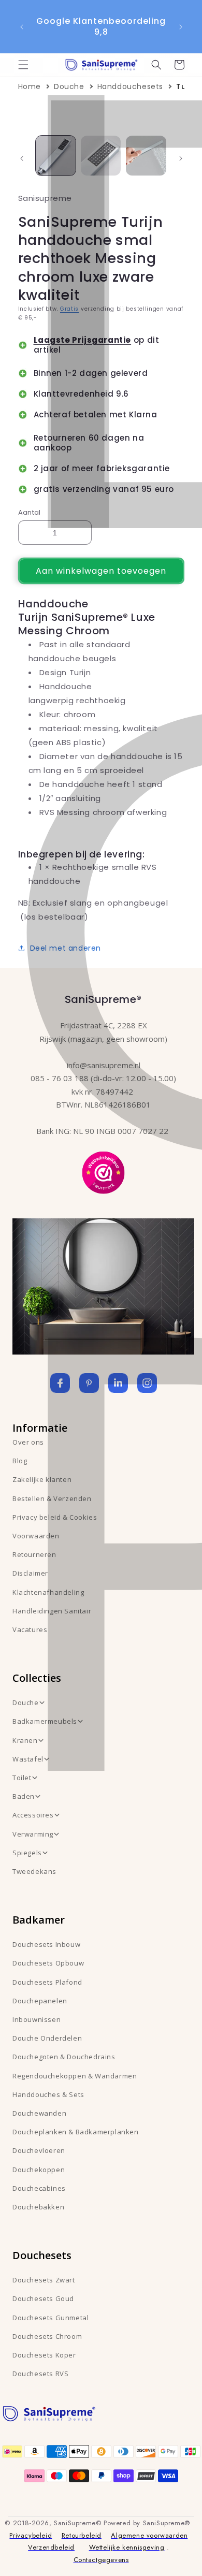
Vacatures (30, 1629)
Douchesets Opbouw (48, 1963)
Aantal (30, 512)
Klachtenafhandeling (48, 1592)
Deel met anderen (66, 948)
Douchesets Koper (44, 2355)
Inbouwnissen (37, 2019)
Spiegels (27, 1853)
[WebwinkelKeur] (103, 1171)
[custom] (89, 1383)
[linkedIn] (118, 1383)
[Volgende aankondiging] (181, 27)
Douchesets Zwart (44, 2280)
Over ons (28, 1442)
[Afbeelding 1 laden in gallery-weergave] (56, 156)
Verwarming (33, 1834)
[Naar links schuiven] (22, 158)
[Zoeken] (156, 65)
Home (30, 86)
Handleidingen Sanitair (52, 1611)
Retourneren (34, 1554)
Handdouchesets (130, 86)
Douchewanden (39, 2113)
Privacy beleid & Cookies (55, 1517)
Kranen (25, 1740)
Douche (69, 86)
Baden (24, 1796)
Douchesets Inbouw (46, 1944)
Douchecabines (39, 2188)
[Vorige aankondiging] (22, 27)
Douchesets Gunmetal (51, 2318)
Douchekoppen (39, 2170)
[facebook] (60, 1383)
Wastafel (28, 1759)
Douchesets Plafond (47, 1982)
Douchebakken (38, 2207)
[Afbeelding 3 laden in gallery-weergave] (146, 156)
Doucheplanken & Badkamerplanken (76, 2132)
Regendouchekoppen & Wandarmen (75, 2076)
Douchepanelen (40, 2001)
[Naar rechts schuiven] (181, 158)
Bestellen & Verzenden (52, 1498)
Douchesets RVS (40, 2374)
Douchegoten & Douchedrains (64, 2057)
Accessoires (33, 1815)
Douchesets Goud (43, 2298)
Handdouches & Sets (48, 2094)
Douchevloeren (39, 2150)
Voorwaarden (36, 1536)
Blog (20, 1461)
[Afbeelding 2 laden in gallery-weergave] (101, 156)
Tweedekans (34, 1871)
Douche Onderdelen (47, 2038)
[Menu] (23, 65)
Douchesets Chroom (47, 2336)
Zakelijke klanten (42, 1479)
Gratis (69, 309)
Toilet (22, 1778)
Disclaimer (30, 1573)
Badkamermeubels (45, 1721)
